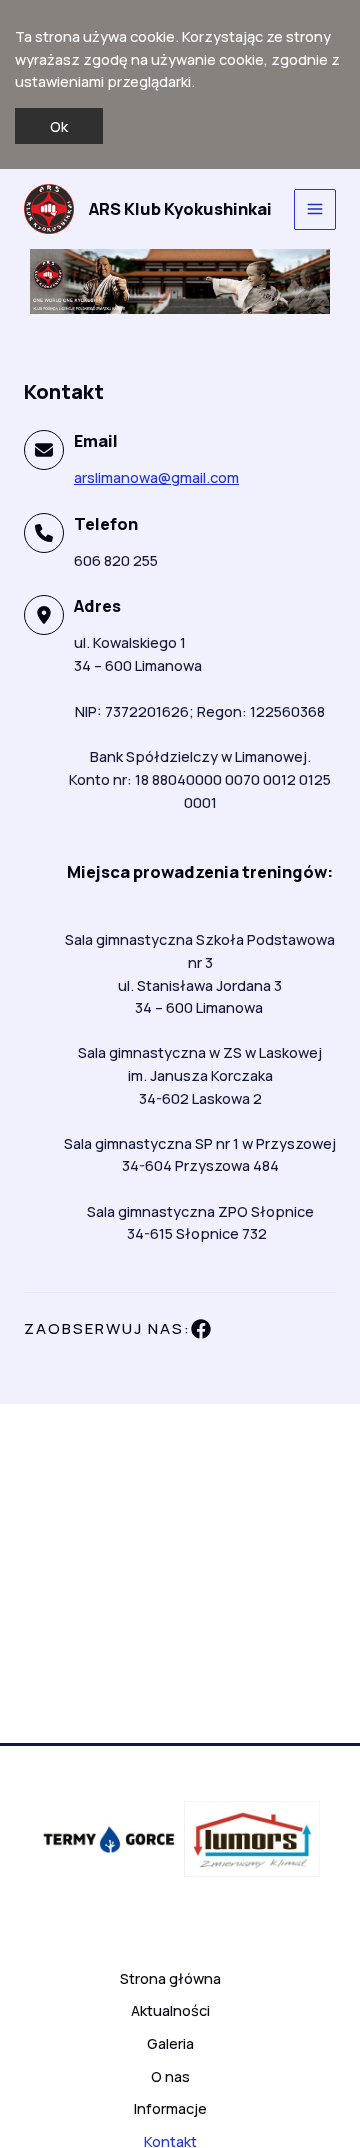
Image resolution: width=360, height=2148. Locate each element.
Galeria (170, 2043)
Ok (59, 126)
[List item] (201, 1329)
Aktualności (170, 2010)
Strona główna (170, 1978)
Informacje (170, 2108)
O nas (170, 2076)
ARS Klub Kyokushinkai (180, 209)
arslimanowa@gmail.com (156, 477)
